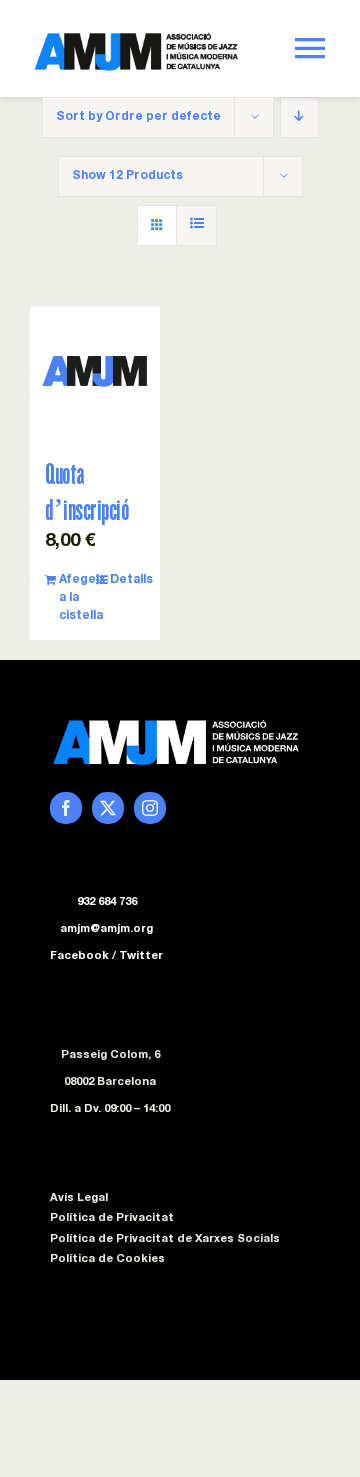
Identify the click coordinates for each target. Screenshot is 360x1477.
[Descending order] (299, 117)
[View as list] (196, 225)
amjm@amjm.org (106, 929)
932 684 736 (107, 902)
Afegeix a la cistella (76, 598)
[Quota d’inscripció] (95, 371)
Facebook (79, 956)
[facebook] (66, 808)
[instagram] (150, 808)
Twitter (141, 956)
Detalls (127, 580)
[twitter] (108, 808)
